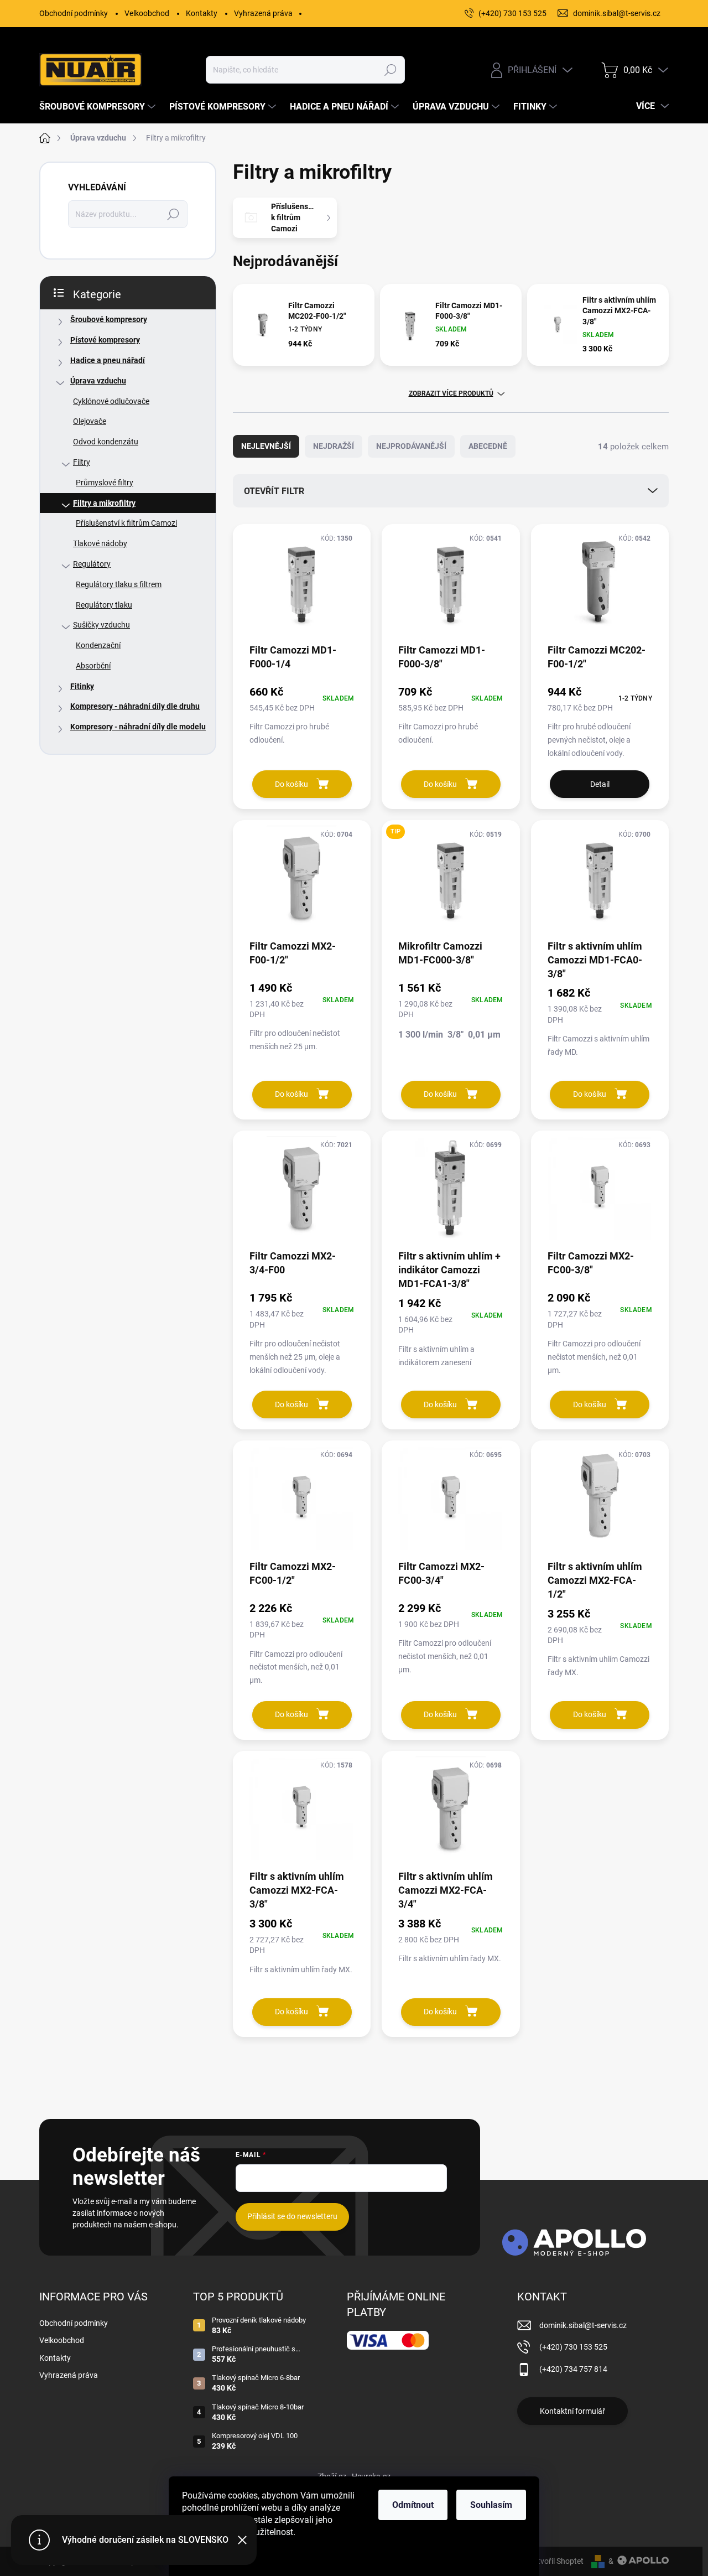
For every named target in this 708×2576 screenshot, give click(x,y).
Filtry (82, 462)
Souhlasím (491, 2505)
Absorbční (93, 666)
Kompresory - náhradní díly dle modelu (138, 727)
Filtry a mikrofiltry (104, 503)
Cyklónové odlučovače (111, 401)
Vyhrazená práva (263, 13)
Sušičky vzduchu (101, 625)
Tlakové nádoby (100, 543)
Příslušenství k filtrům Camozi (126, 523)
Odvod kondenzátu (106, 442)
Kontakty (202, 13)
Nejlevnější (266, 446)
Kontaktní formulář (572, 2411)
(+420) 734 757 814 (573, 2369)
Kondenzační (98, 645)
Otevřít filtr (274, 491)
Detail (600, 784)
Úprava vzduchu (98, 381)
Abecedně (488, 446)
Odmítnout (413, 2505)
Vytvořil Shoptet (556, 2561)
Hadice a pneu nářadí (108, 360)
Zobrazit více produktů (451, 393)
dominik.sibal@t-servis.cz (583, 2325)
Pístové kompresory (105, 340)
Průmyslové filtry (105, 483)
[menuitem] (99, 107)
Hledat (390, 70)
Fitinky (82, 686)
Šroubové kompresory (109, 319)
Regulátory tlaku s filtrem (119, 584)
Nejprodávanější (411, 446)
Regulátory (92, 564)
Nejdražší (334, 446)
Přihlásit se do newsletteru (292, 2216)
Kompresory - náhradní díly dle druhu (135, 706)
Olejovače (90, 421)
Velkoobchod (147, 13)
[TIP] (451, 883)
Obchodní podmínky (74, 13)
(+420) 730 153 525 (573, 2347)
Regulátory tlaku (104, 605)
